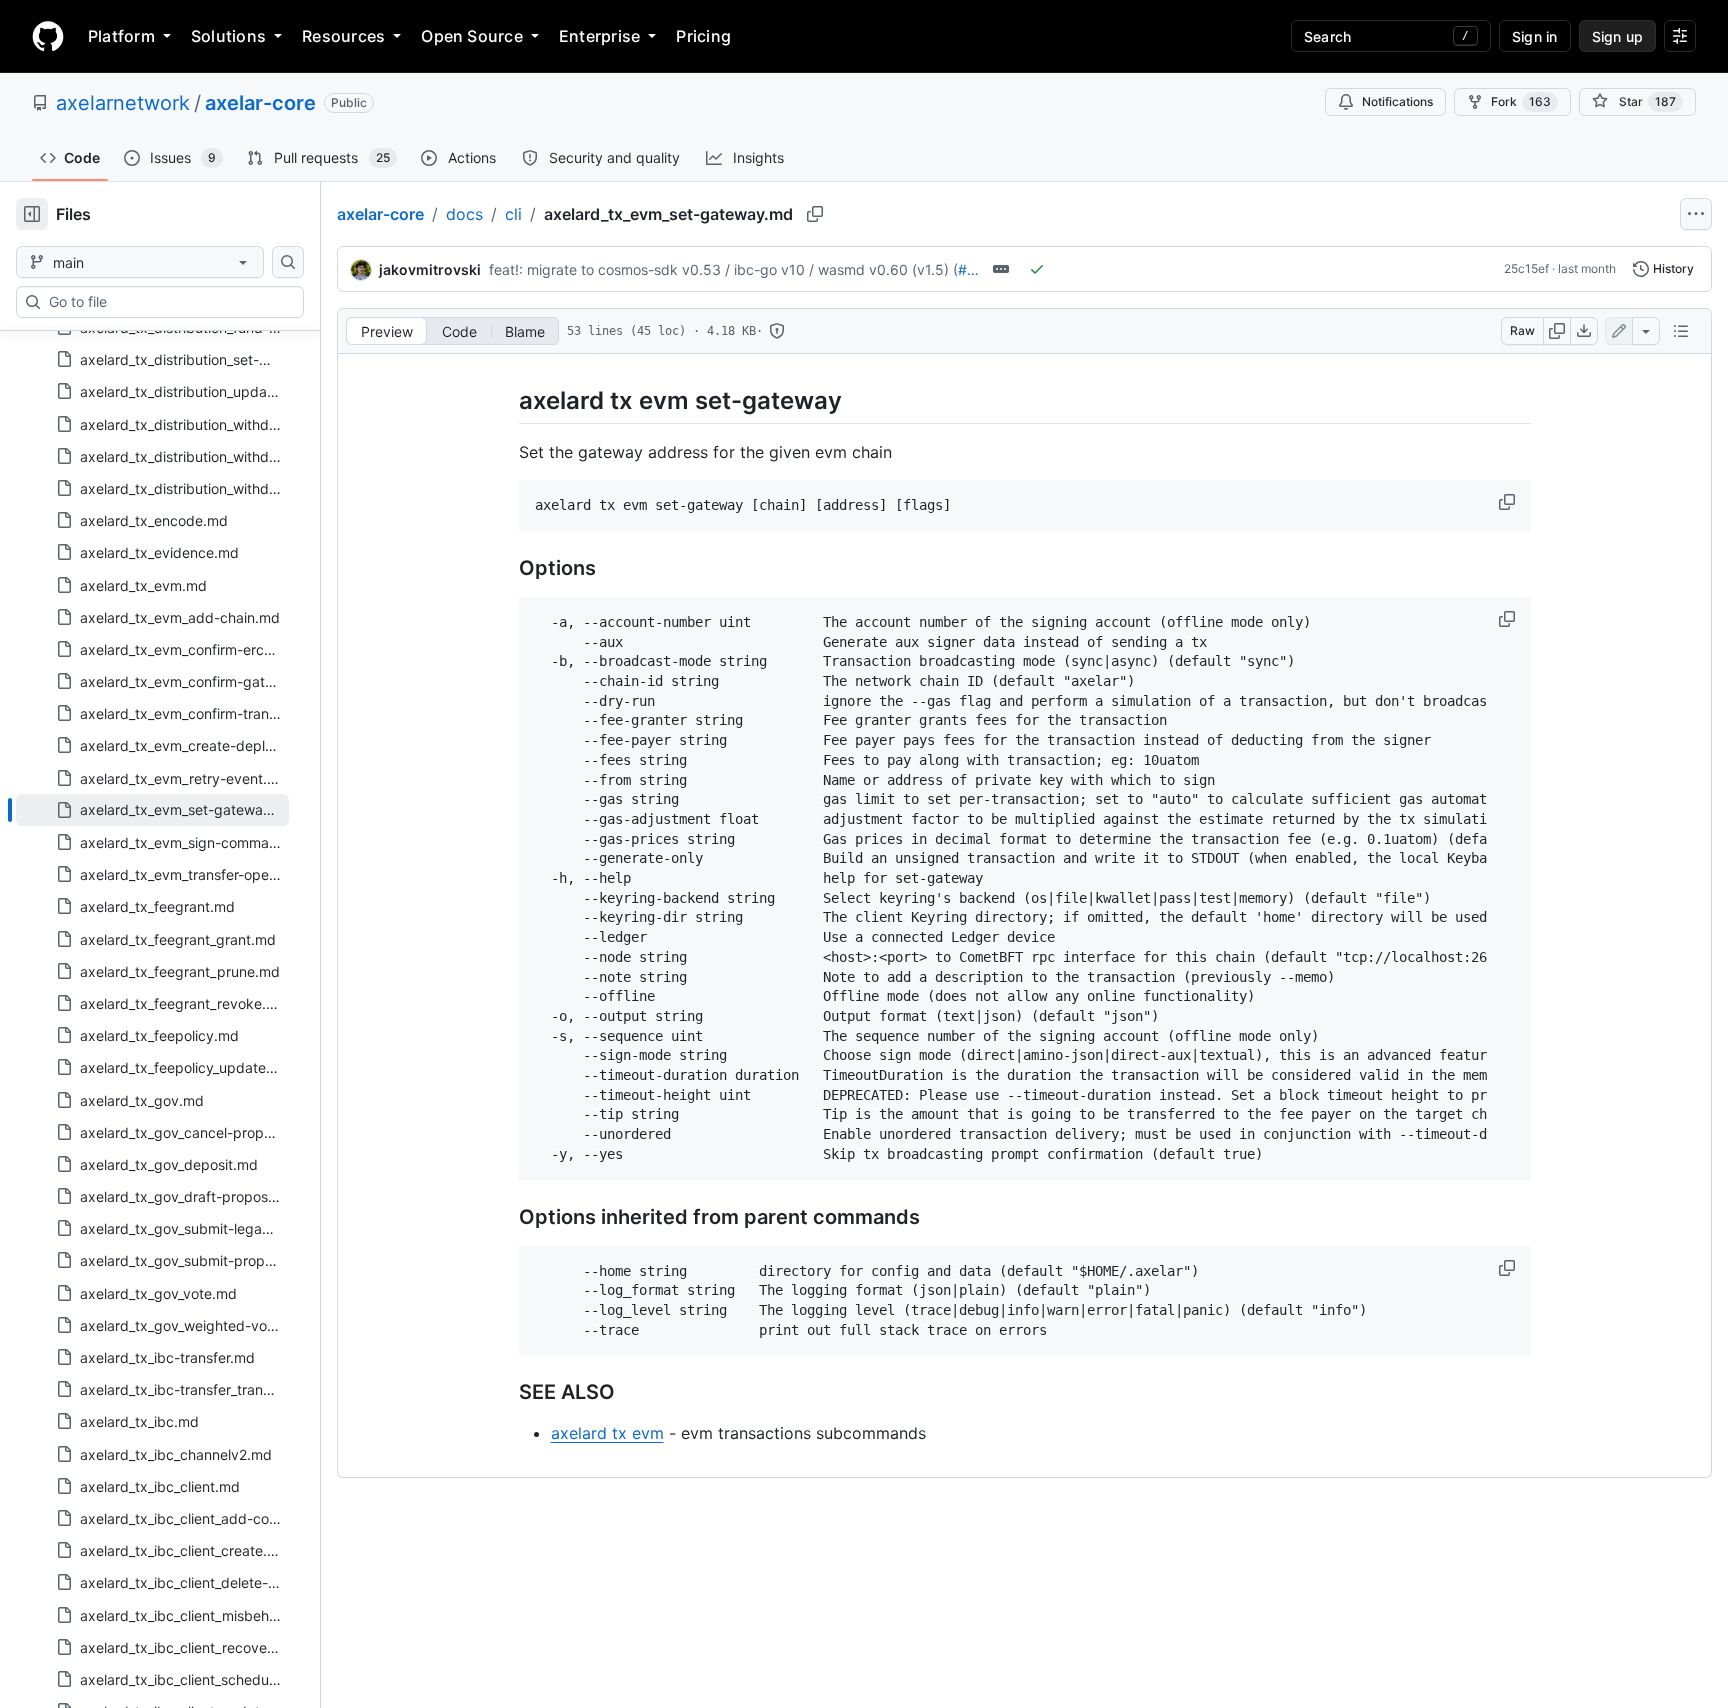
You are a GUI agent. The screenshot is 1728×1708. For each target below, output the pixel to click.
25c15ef (1526, 268)
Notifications (1397, 101)
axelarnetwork (123, 103)
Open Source (472, 36)
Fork (1521, 101)
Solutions (228, 36)
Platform (121, 36)
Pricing (703, 36)
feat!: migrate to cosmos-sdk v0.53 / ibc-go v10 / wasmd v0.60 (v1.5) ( (723, 269)
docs (464, 214)
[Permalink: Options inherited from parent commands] (505, 1217)
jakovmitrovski (430, 269)
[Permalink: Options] (505, 568)
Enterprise (599, 36)
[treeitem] (152, 810)
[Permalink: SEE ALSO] (505, 1393)
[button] (1509, 502)
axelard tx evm (607, 1433)
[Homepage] (48, 36)
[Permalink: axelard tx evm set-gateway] (505, 400)
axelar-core (260, 103)
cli (513, 214)
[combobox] (168, 302)
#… (968, 269)
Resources (343, 36)
